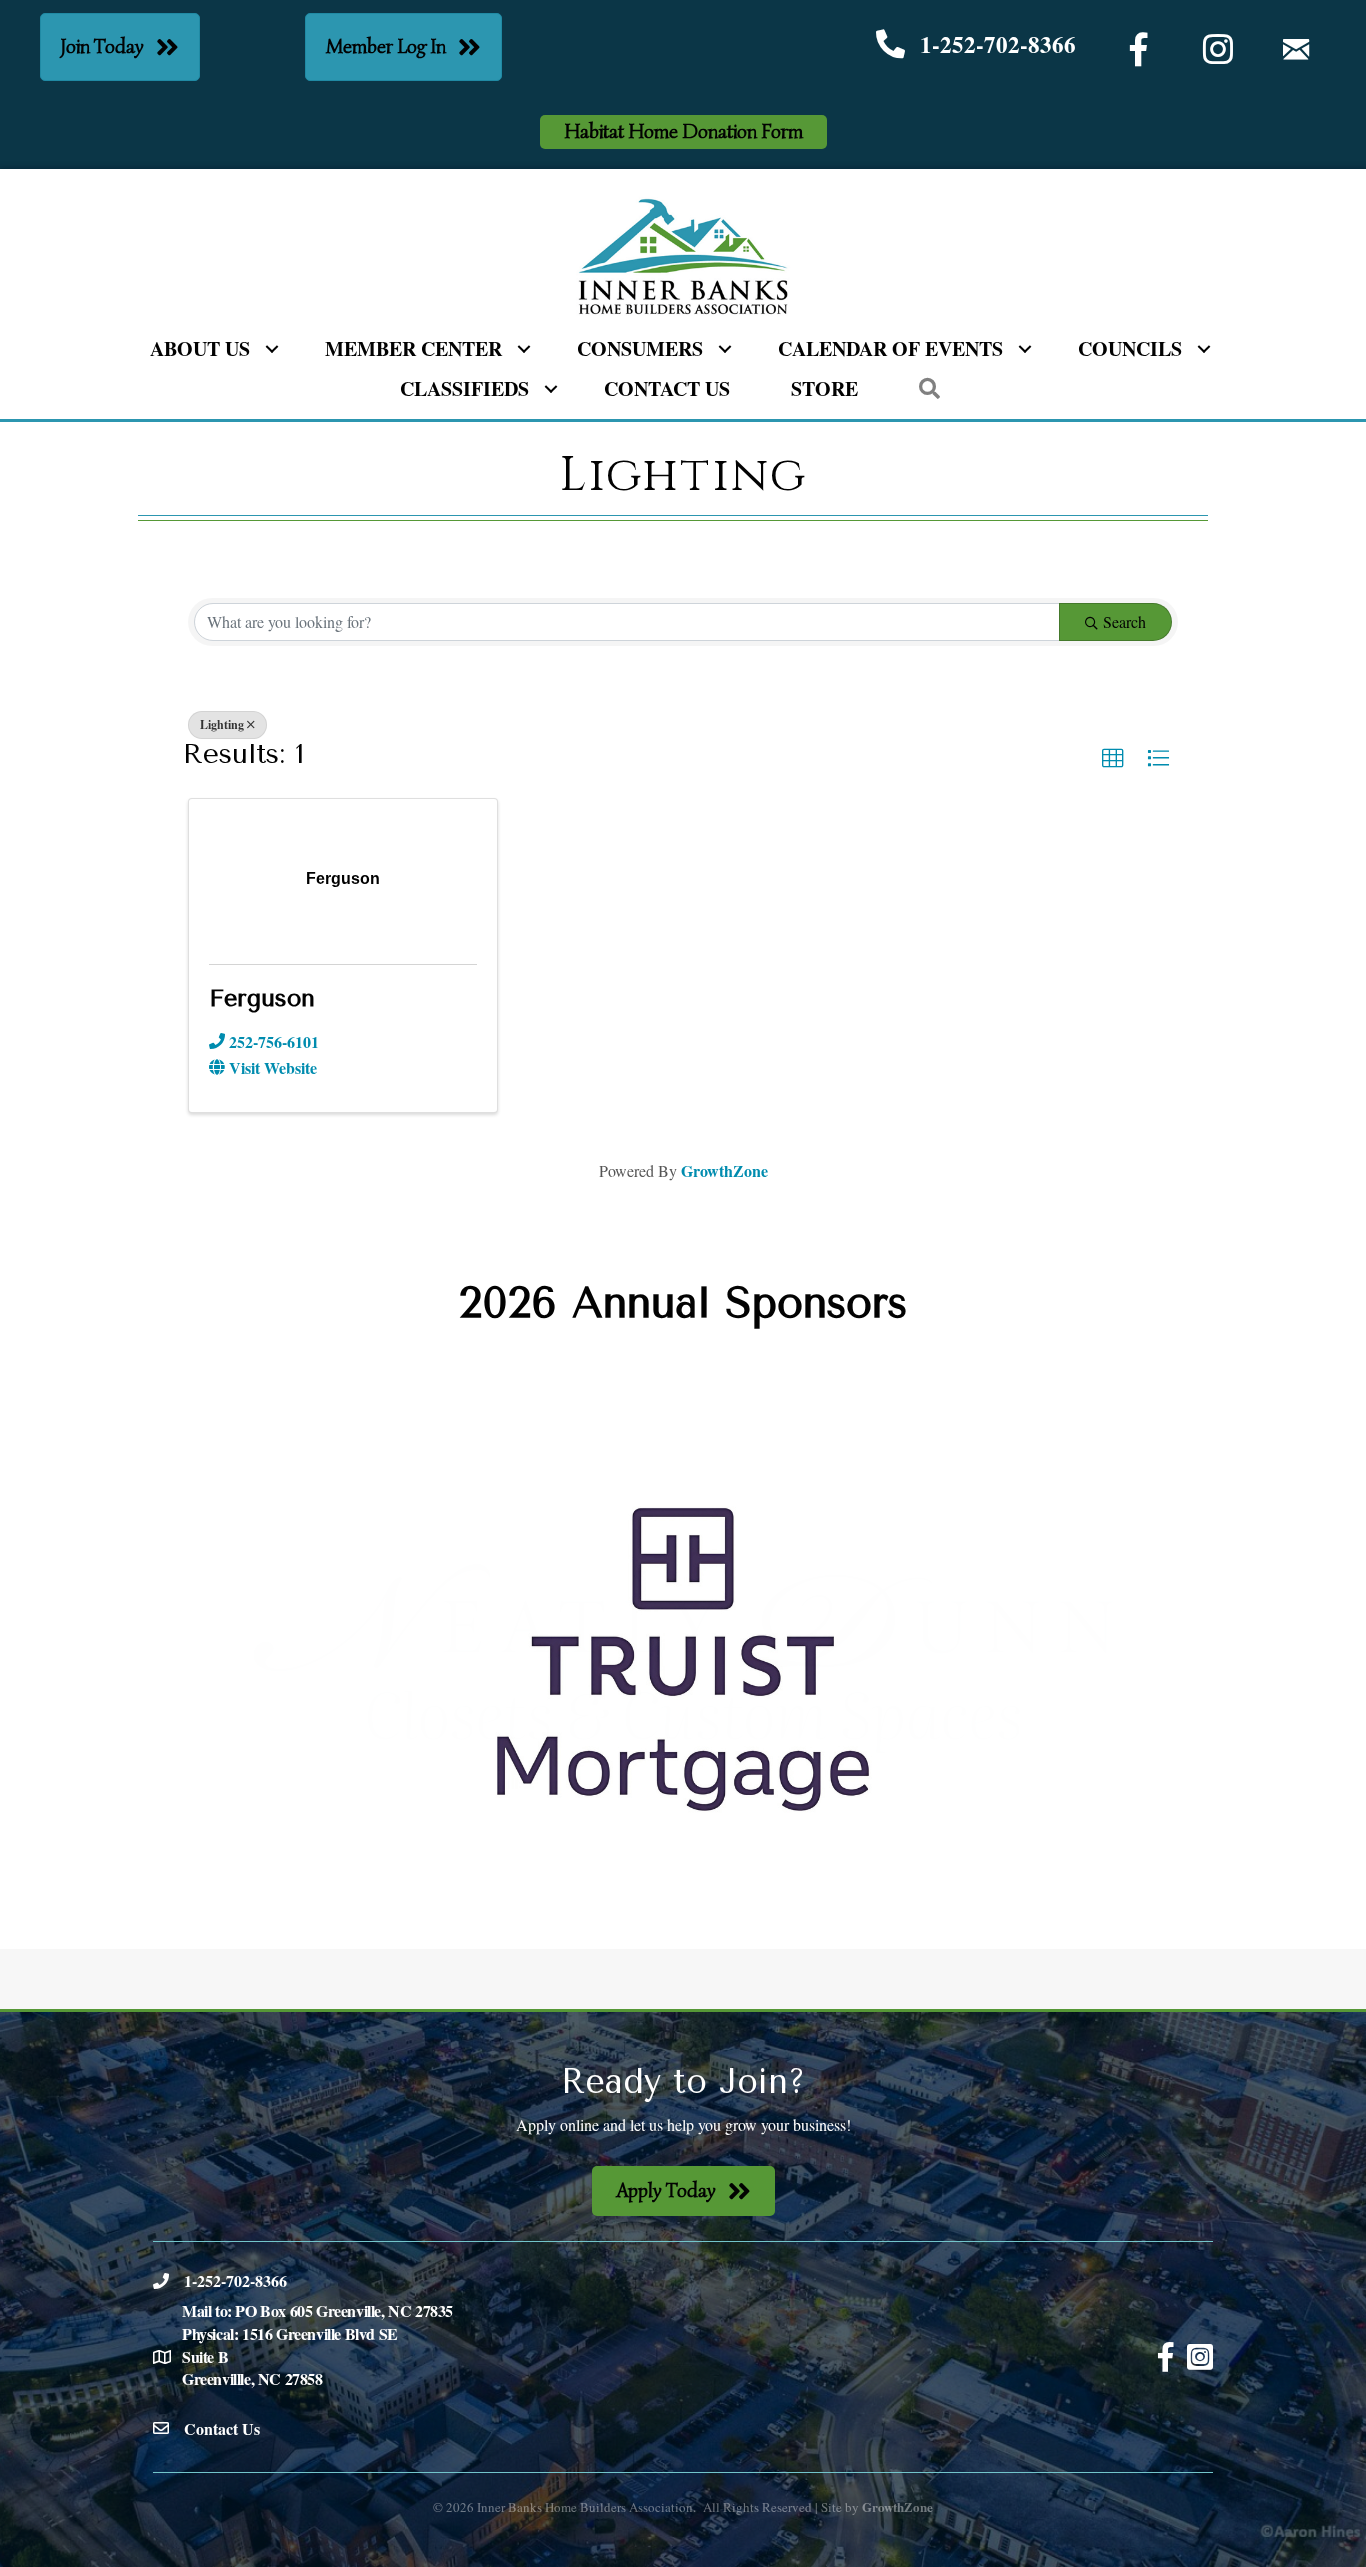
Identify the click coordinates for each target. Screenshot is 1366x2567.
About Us (200, 348)
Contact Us (667, 388)
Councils (1130, 348)
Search (1124, 621)
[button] (1113, 759)
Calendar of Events (890, 348)
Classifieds (464, 388)
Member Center (413, 348)
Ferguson (262, 998)
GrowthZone (724, 1170)
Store (824, 388)
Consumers (640, 348)
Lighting (222, 724)
